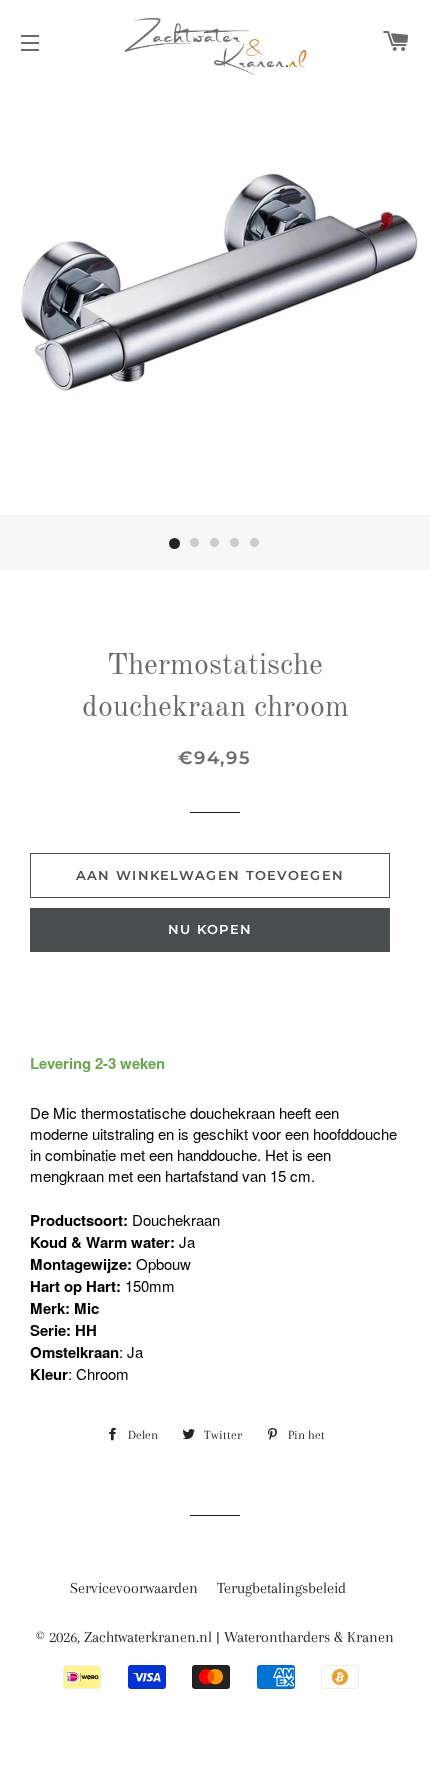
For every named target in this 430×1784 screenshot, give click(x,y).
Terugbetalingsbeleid (281, 1588)
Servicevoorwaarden (134, 1588)
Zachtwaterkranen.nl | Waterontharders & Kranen (239, 1637)
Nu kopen (210, 929)
